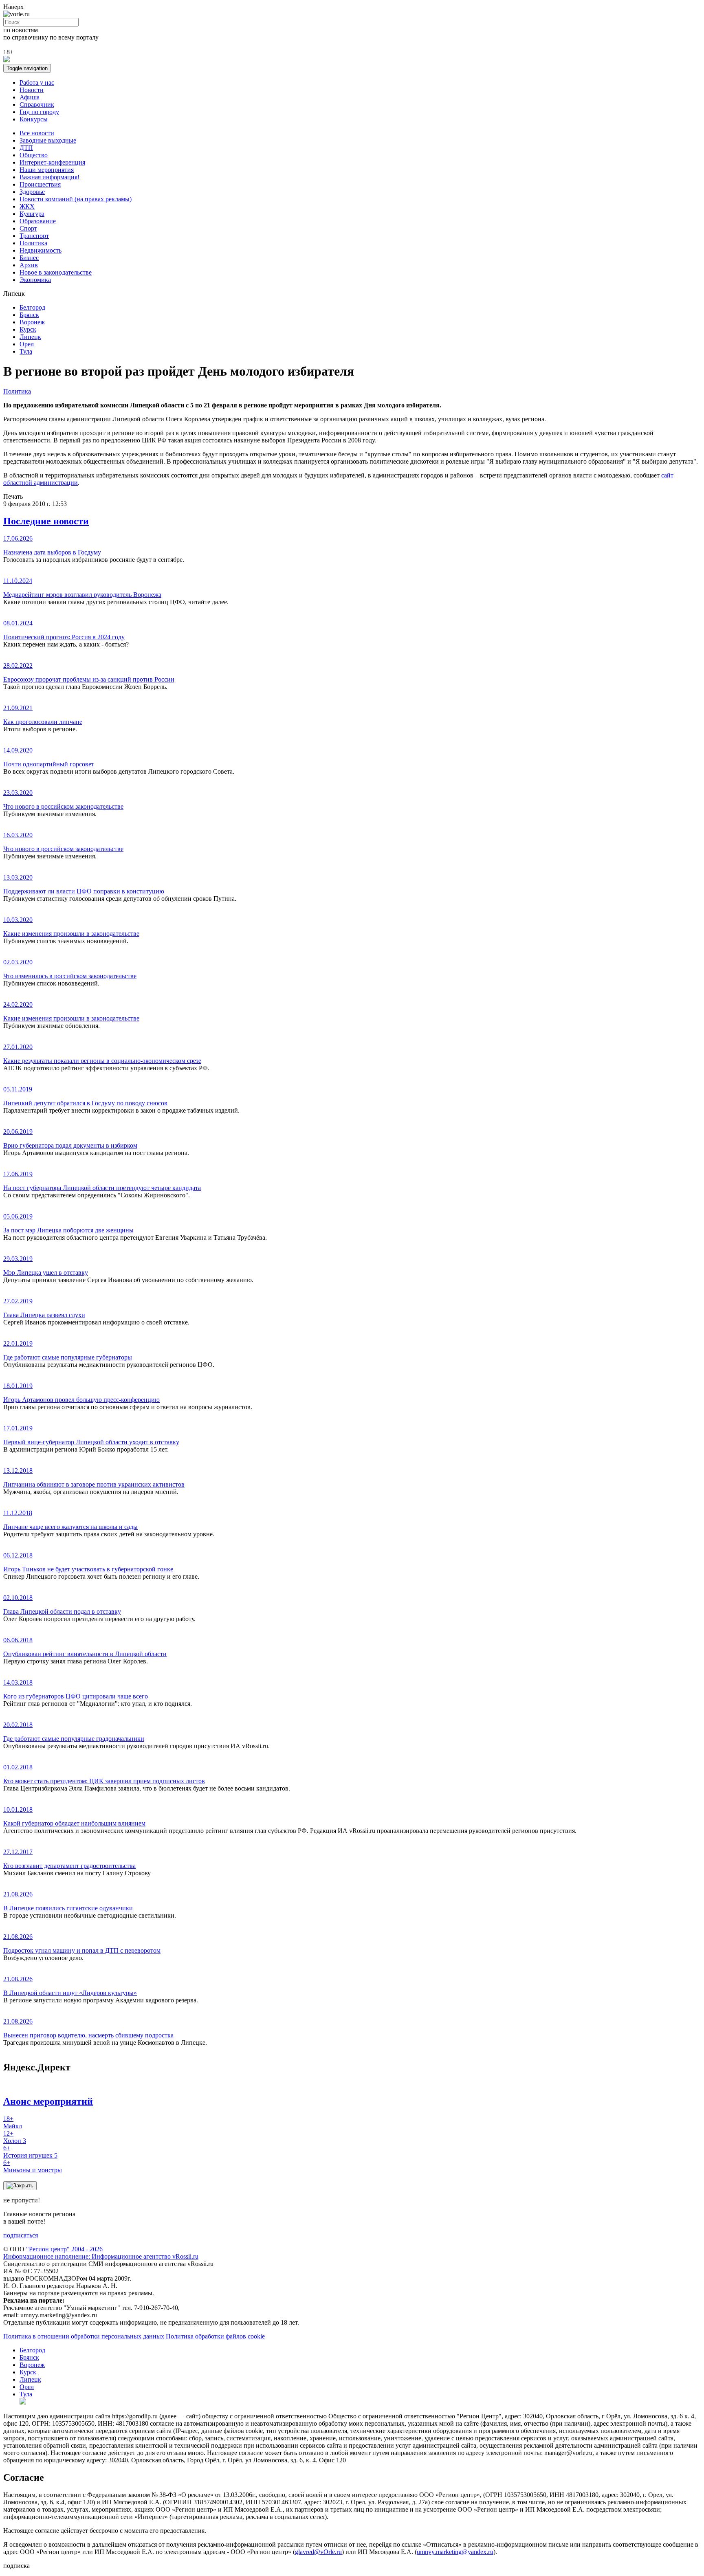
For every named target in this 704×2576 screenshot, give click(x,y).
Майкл (13, 2122)
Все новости (37, 133)
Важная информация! (49, 177)
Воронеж (32, 322)
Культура (32, 214)
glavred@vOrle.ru (318, 2552)
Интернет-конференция (52, 162)
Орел (27, 344)
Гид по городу (39, 112)
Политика (33, 243)
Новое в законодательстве (56, 272)
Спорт (28, 228)
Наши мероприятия (47, 170)
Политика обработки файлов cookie (215, 2336)
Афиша (30, 97)
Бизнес (29, 258)
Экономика (35, 280)
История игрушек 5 (30, 2152)
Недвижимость (41, 250)
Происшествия (40, 184)
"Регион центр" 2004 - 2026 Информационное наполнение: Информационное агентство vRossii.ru (101, 2253)
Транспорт (34, 236)
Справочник (37, 104)
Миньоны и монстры (33, 2166)
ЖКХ (27, 206)
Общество (34, 155)
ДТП (26, 148)
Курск (28, 329)
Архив (29, 265)
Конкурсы (34, 119)
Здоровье (32, 192)
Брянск (29, 315)
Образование (38, 221)
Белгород (32, 307)
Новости (32, 90)
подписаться (21, 2235)
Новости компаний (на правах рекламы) (76, 199)
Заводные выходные (48, 140)
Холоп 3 (15, 2137)
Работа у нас (37, 82)
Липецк (30, 337)
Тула (26, 351)
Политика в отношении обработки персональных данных (84, 2336)
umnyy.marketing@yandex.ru (455, 2552)
